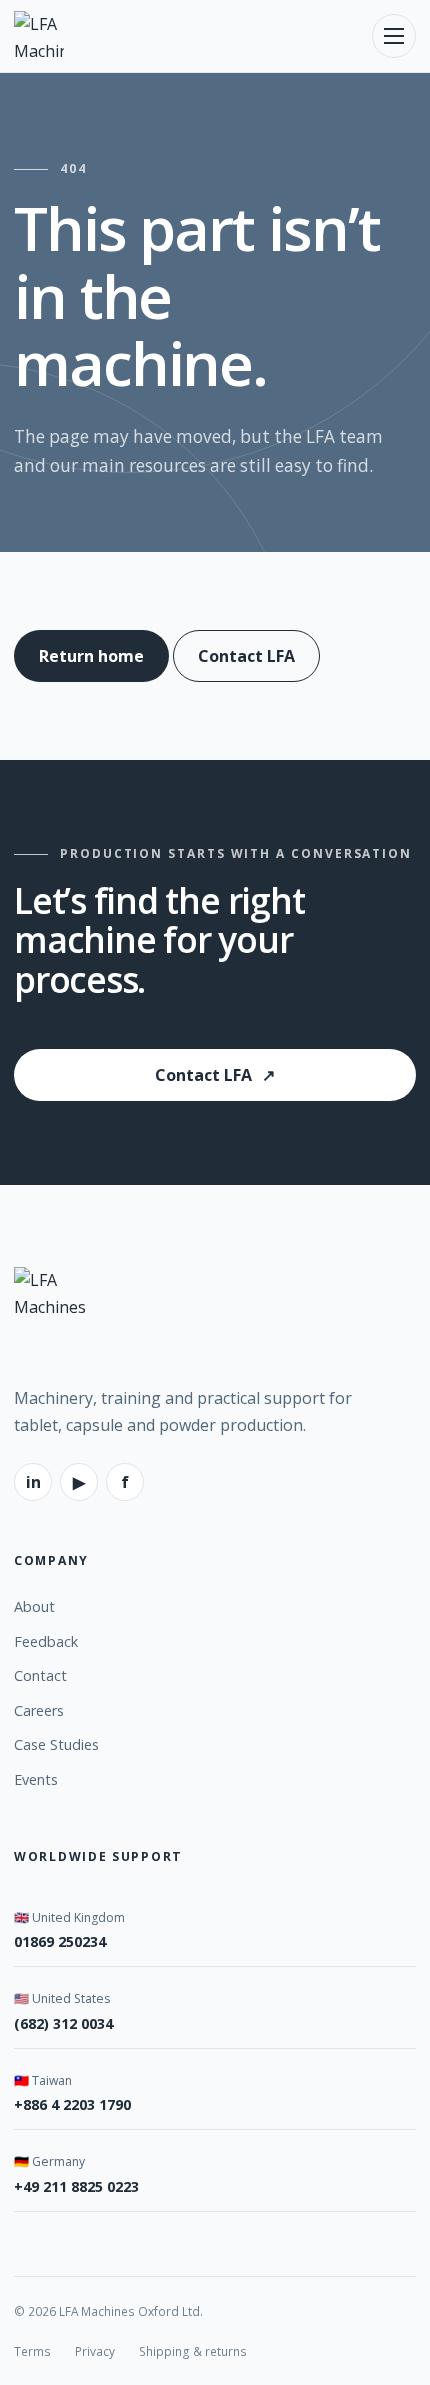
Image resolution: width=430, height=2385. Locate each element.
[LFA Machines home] (39, 36)
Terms (32, 2351)
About (34, 1606)
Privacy (95, 2351)
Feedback (46, 1641)
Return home (91, 656)
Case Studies (56, 1744)
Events (36, 1779)
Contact (40, 1675)
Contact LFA (246, 656)
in (33, 1482)
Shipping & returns (193, 2351)
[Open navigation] (394, 36)
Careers (39, 1710)
